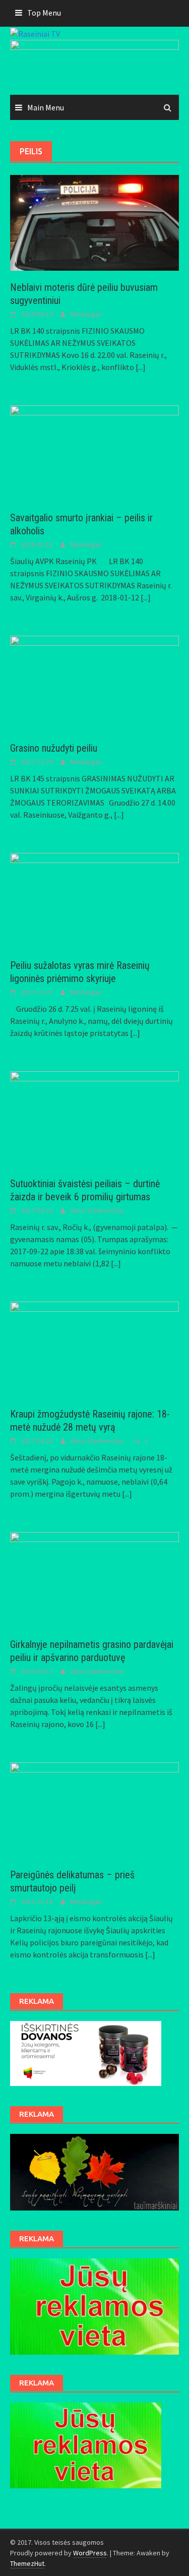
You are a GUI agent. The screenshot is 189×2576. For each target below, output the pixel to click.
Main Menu (46, 107)
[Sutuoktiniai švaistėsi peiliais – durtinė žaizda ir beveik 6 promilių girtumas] (94, 1118)
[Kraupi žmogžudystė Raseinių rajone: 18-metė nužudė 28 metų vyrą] (94, 1348)
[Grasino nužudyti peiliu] (94, 683)
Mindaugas (86, 314)
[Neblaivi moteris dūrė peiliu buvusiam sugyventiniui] (94, 222)
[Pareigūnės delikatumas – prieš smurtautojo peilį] (94, 1809)
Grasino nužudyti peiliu (54, 748)
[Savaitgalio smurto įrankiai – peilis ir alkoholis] (94, 452)
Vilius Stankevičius (97, 1210)
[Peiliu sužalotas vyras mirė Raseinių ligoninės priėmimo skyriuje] (94, 900)
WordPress (90, 2553)
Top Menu (44, 13)
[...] (141, 367)
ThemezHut (27, 2563)
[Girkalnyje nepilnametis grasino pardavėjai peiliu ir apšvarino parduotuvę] (94, 1578)
